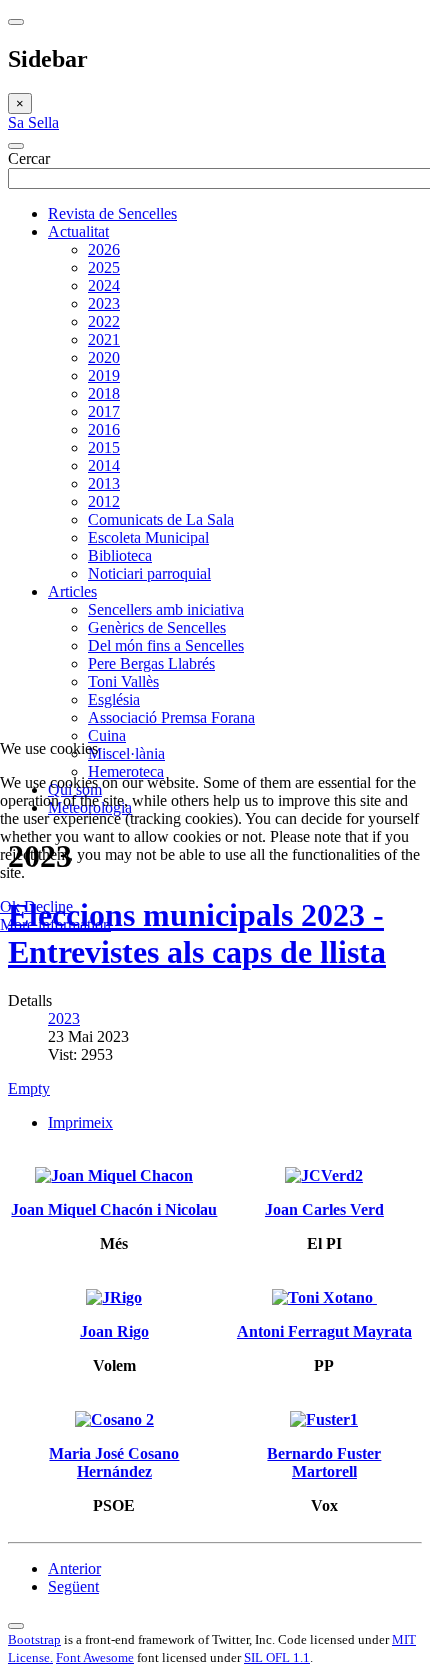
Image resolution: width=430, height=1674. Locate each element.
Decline (48, 906)
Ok (10, 906)
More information (55, 924)
